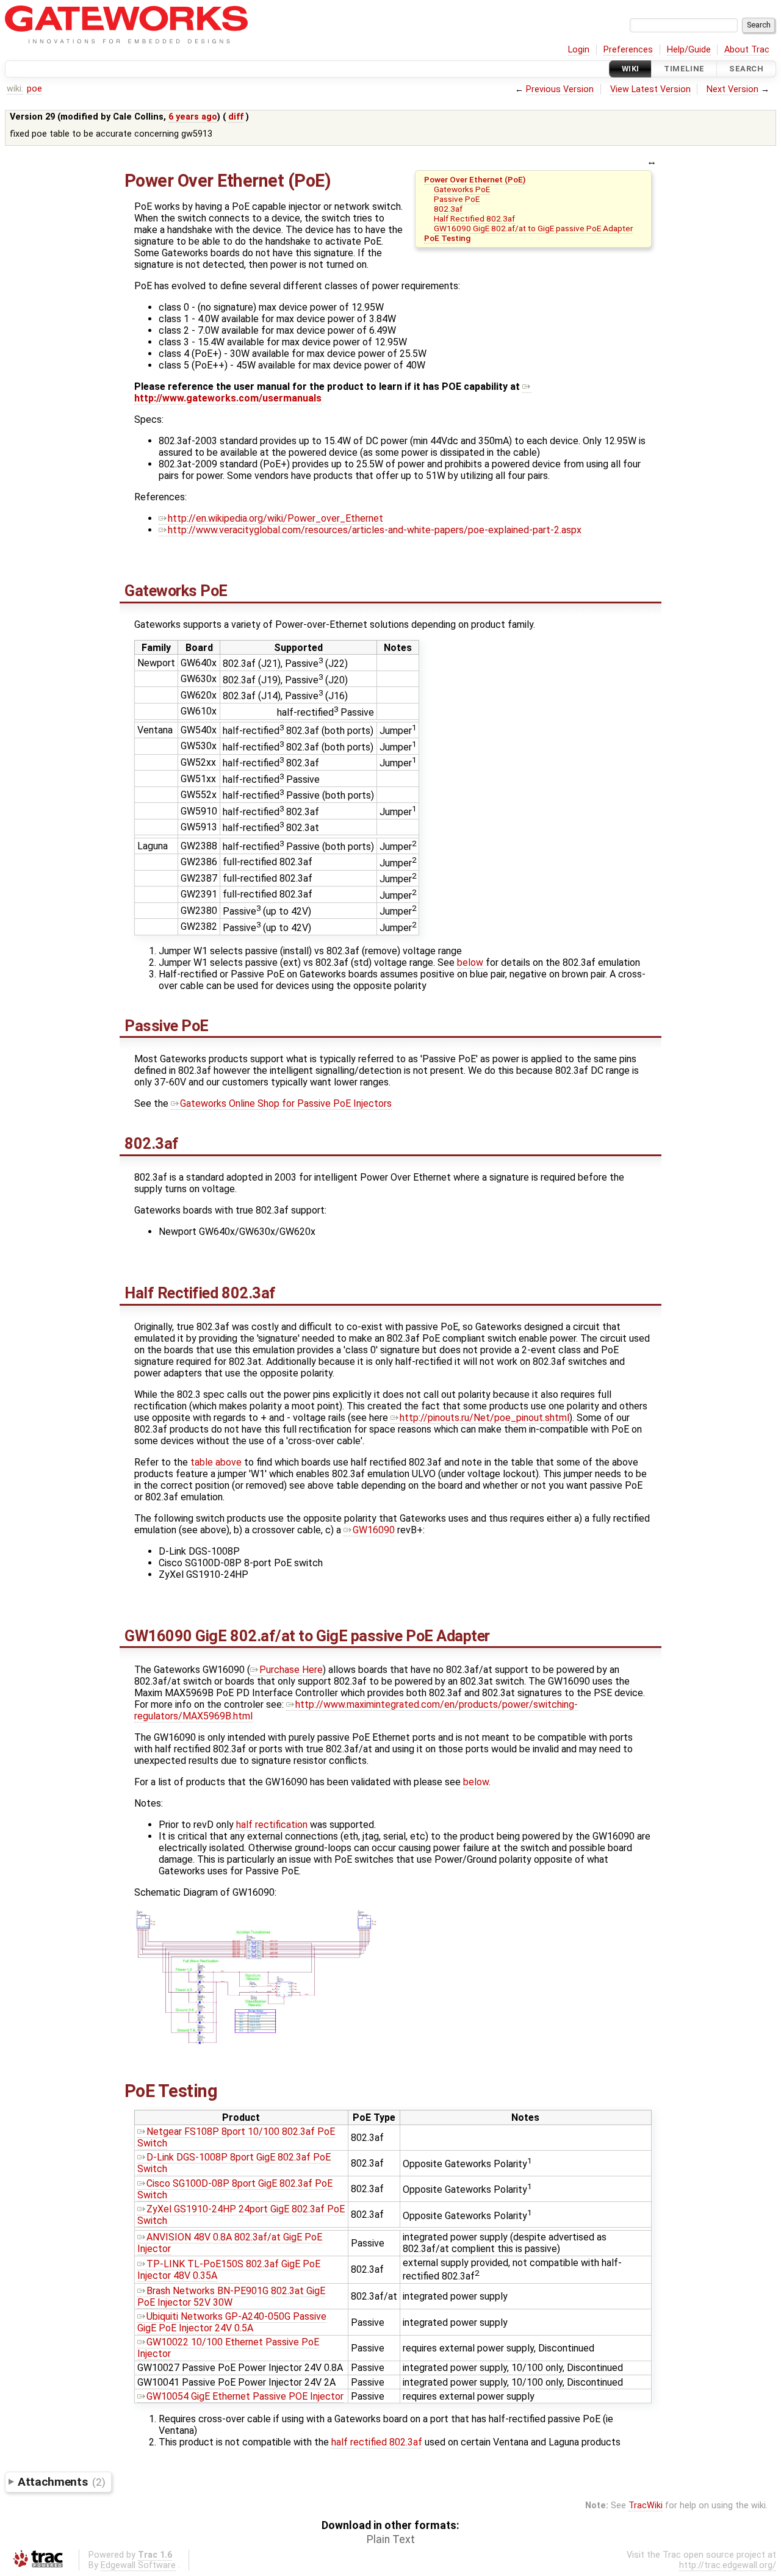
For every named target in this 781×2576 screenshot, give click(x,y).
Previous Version (560, 89)
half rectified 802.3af (377, 2442)
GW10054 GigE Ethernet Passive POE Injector (245, 2396)
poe (34, 89)
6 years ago (193, 117)
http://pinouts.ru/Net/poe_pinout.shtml (484, 1418)
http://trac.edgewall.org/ (728, 2565)
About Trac (747, 50)
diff (236, 117)
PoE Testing (447, 238)
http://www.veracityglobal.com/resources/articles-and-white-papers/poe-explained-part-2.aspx (375, 530)
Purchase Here (291, 1670)
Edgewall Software (138, 2565)
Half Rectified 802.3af (474, 218)
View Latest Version (650, 89)
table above (216, 1462)
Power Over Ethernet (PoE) (475, 179)
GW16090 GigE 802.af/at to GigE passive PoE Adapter (533, 228)
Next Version (732, 89)
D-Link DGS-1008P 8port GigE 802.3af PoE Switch (234, 2163)
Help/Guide (689, 50)
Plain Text (391, 2539)
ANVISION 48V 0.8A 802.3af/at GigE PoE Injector (230, 2243)
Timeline (684, 69)
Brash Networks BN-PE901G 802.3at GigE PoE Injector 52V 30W (231, 2297)
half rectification (272, 1825)
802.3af (448, 209)
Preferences (628, 50)
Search (746, 69)
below (470, 962)
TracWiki (646, 2506)
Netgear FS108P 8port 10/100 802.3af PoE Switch (236, 2137)
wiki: (15, 89)
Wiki (631, 69)
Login (579, 50)
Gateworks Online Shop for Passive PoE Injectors (286, 1103)
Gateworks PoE (462, 189)
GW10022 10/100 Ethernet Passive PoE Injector (228, 2348)
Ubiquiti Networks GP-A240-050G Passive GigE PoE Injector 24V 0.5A (232, 2322)
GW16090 (374, 1530)
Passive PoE (457, 199)
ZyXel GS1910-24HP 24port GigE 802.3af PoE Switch (241, 2215)
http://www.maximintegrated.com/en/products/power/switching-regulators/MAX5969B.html (356, 1710)
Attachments (61, 2482)
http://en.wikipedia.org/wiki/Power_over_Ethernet (275, 518)
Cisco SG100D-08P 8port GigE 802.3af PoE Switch (235, 2189)
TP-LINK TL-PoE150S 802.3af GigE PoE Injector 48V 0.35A (229, 2270)
